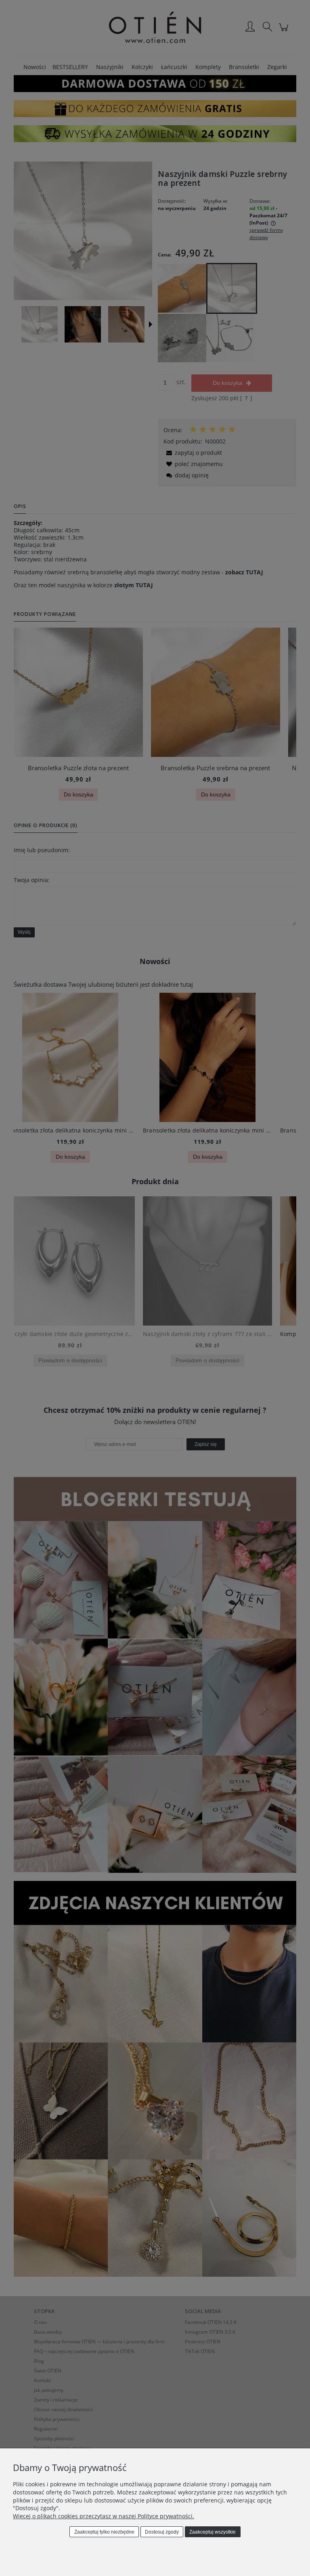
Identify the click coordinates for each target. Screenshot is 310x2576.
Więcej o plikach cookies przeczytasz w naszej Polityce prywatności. (104, 2516)
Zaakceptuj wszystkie (213, 2532)
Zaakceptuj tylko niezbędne (104, 2532)
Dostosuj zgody (162, 2532)
